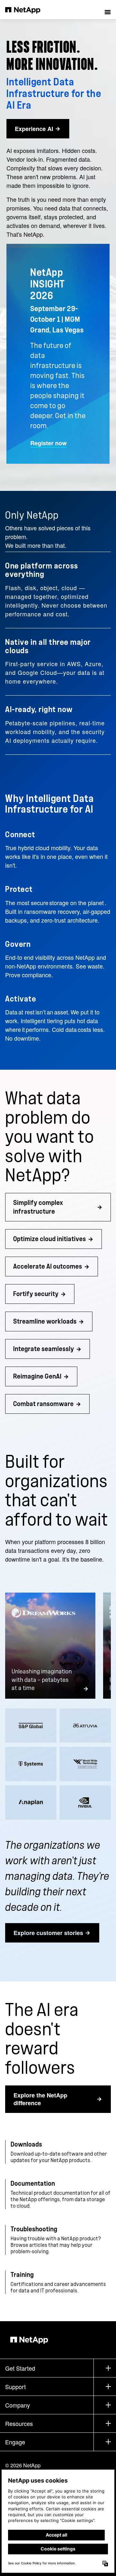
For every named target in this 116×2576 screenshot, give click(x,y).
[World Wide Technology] (85, 1764)
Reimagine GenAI (37, 1376)
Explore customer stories (48, 1933)
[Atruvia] (85, 1726)
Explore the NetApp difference (40, 2099)
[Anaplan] (31, 1802)
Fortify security (36, 1294)
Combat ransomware (43, 1404)
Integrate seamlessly (44, 1349)
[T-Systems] (31, 1764)
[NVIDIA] (85, 1802)
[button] (108, 10)
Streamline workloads (45, 1321)
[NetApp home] (27, 10)
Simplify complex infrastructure (38, 1207)
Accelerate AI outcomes (48, 1266)
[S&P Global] (31, 1726)
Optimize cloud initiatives (50, 1239)
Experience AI (34, 129)
